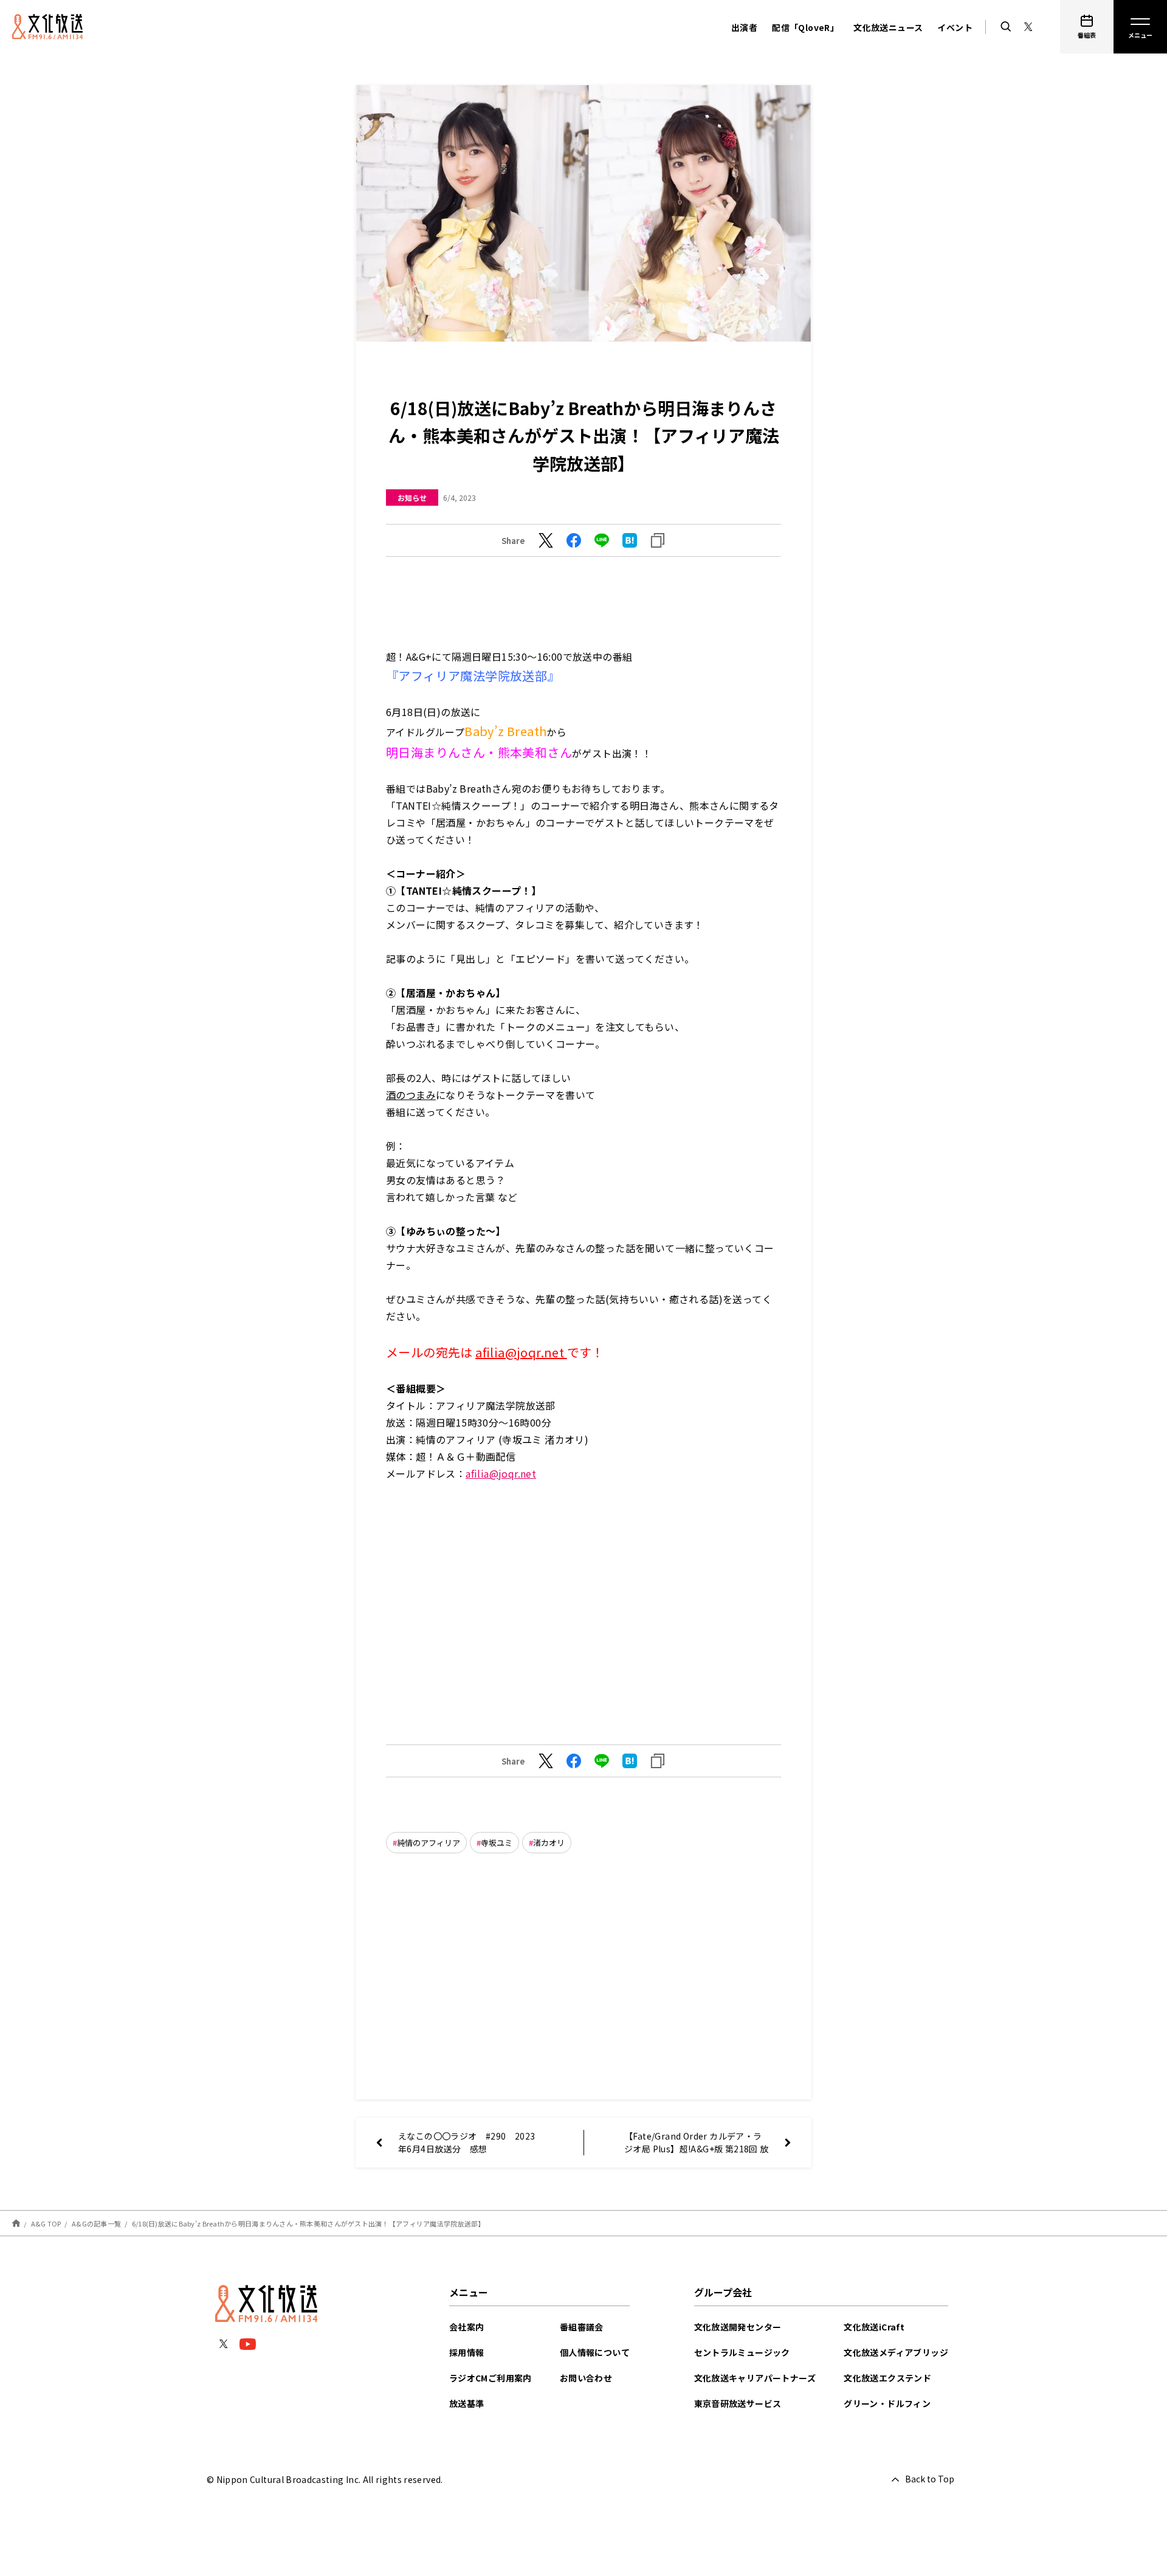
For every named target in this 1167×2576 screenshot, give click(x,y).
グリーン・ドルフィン (887, 2403)
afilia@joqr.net (521, 1352)
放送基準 (467, 2403)
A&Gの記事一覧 (96, 2223)
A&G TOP (46, 2223)
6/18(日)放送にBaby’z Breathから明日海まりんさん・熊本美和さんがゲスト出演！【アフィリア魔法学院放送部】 (308, 2223)
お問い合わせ (586, 2378)
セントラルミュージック (742, 2352)
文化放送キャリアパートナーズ (755, 2378)
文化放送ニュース (888, 27)
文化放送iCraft (874, 2327)
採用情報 (467, 2352)
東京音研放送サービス (738, 2403)
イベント (955, 27)
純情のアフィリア (429, 1843)
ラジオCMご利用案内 (491, 2378)
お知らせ (412, 498)
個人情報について (595, 2352)
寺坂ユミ (497, 1843)
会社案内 (467, 2327)
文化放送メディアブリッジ (896, 2352)
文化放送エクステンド (887, 2378)
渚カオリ (549, 1843)
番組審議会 (582, 2327)
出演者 (744, 27)
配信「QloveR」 (805, 27)
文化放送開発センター (738, 2327)
